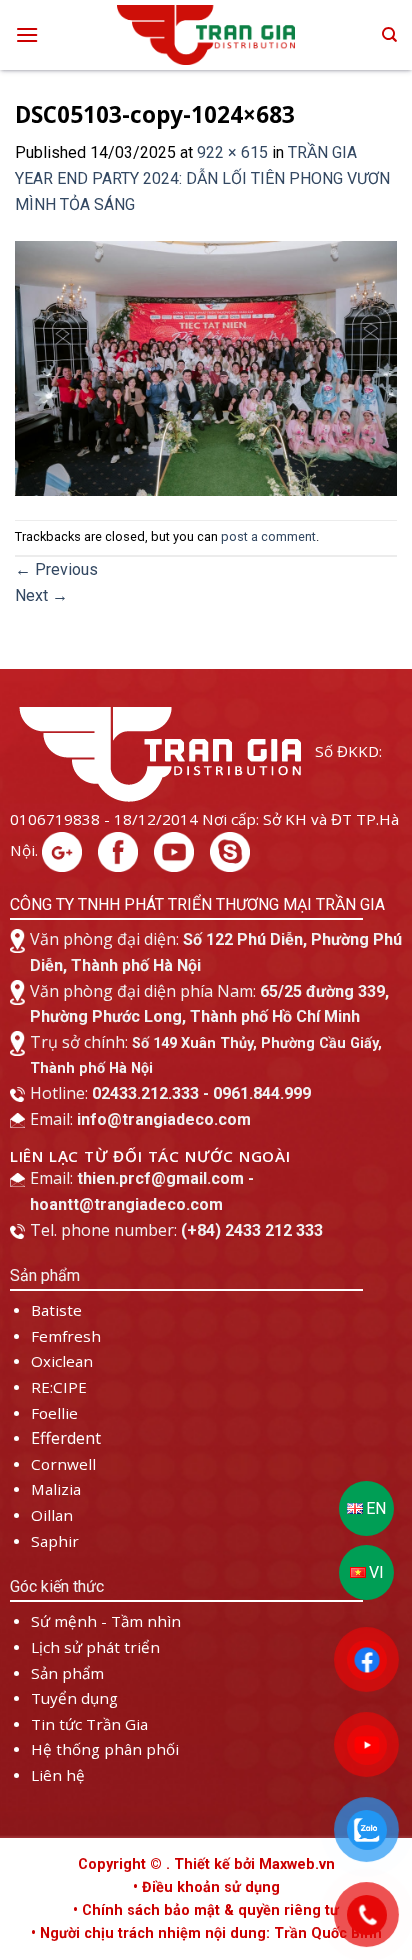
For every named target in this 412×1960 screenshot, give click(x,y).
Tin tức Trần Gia (89, 1724)
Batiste (56, 1310)
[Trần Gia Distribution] (206, 35)
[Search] (389, 35)
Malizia (56, 1489)
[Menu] (27, 34)
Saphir (55, 1541)
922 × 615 (232, 152)
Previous (56, 569)
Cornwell (63, 1464)
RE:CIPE (59, 1387)
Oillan (52, 1515)
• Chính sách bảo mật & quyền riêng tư (206, 1910)
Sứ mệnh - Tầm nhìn (106, 1621)
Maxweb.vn (297, 1864)
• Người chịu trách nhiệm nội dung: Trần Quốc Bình (206, 1933)
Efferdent (66, 1438)
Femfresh (66, 1336)
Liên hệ (58, 1775)
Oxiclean (62, 1361)
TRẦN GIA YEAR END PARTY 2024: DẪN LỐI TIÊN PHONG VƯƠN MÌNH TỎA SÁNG (202, 178)
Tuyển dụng (74, 1698)
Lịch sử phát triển (95, 1647)
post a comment (268, 536)
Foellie (54, 1413)
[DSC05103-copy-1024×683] (206, 367)
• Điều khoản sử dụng (206, 1887)
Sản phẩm (67, 1673)
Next (41, 595)
